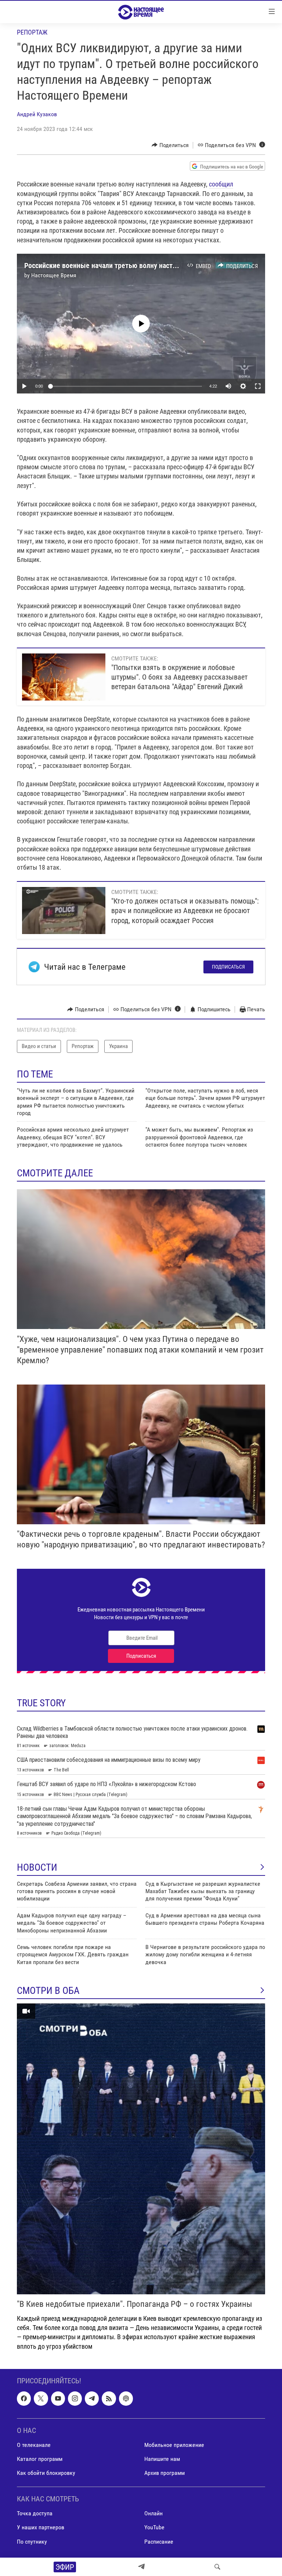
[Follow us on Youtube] (58, 2398)
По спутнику (32, 2541)
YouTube (154, 2527)
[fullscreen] (258, 386)
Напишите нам (162, 2459)
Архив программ (164, 2473)
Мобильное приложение (174, 2445)
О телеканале (34, 2445)
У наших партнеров (41, 2527)
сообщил (221, 184)
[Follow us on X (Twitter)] (41, 2398)
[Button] (170, 145)
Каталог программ (40, 2459)
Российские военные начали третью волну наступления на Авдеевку (131, 266)
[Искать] (217, 2567)
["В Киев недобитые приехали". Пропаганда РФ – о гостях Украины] (141, 2149)
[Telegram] (141, 2567)
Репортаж (32, 32)
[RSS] (109, 2398)
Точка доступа (35, 2513)
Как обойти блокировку (46, 2473)
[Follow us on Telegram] (92, 2398)
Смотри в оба (48, 1991)
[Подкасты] (126, 2398)
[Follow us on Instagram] (75, 2398)
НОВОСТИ (37, 1867)
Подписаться (228, 967)
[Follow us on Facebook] (24, 2398)
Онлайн (153, 2513)
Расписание (159, 2541)
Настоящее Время (54, 275)
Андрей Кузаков (37, 114)
